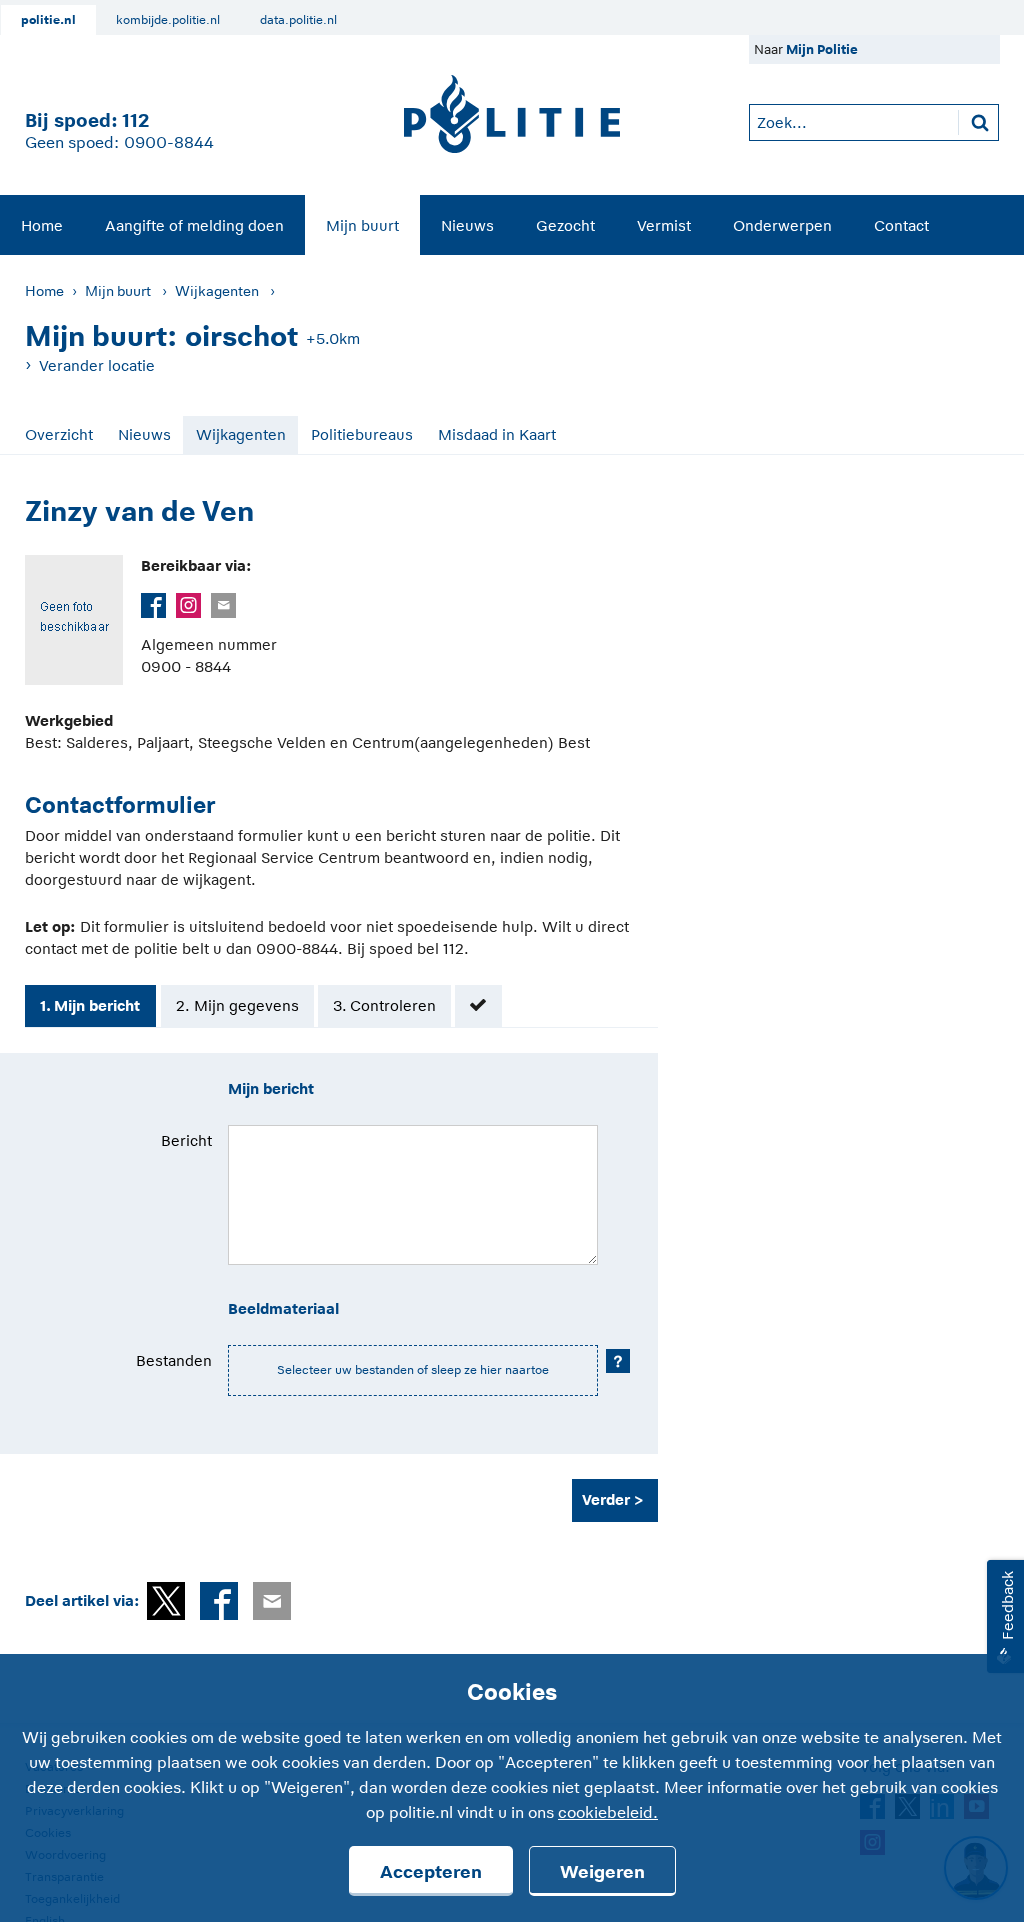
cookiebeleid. (608, 1813)
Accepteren (431, 1872)
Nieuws (467, 225)
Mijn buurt (362, 225)
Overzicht (59, 434)
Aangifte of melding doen (194, 225)
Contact (901, 225)
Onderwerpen (782, 225)
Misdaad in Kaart (497, 434)
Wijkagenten (217, 291)
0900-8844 (169, 143)
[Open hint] (618, 1361)
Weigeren (602, 1872)
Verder (606, 1499)
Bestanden (174, 1360)
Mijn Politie (822, 49)
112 (135, 120)
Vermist (664, 225)
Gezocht (565, 225)
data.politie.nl (298, 20)
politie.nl (48, 20)
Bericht (186, 1140)
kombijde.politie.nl (168, 20)
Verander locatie (97, 365)
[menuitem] (42, 225)
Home (42, 225)
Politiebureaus (362, 434)
